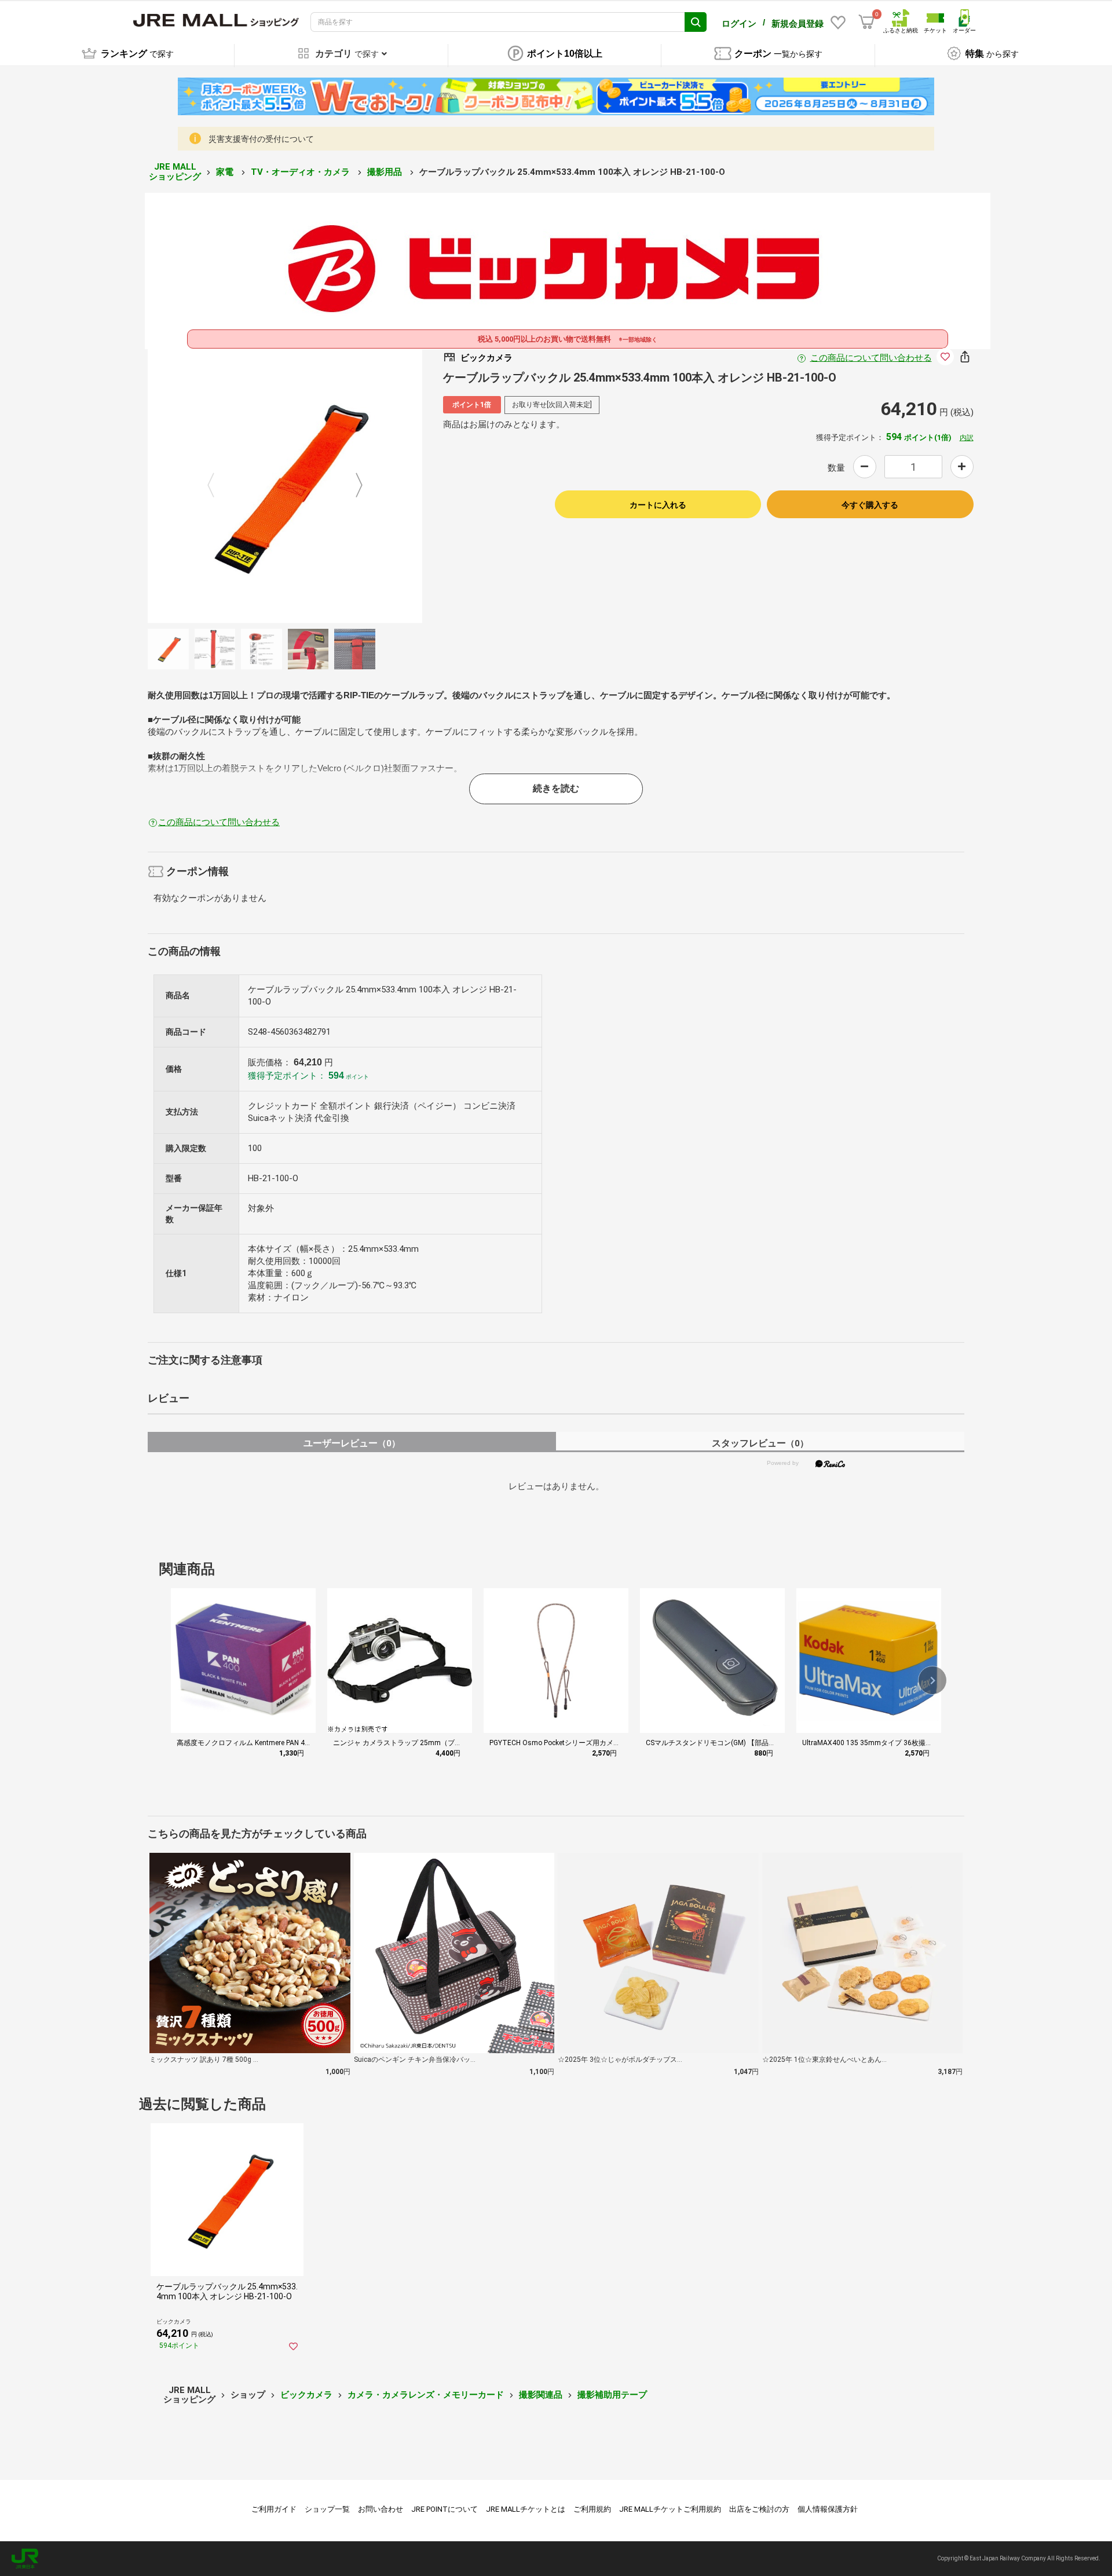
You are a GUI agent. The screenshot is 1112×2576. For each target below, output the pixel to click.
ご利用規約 (592, 2509)
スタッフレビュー (760, 1443)
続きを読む (556, 788)
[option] (285, 486)
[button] (932, 1680)
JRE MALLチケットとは (526, 2509)
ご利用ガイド (274, 2509)
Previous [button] (218, 486)
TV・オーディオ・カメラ (301, 172)
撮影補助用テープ (612, 2395)
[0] (866, 22)
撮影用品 (386, 172)
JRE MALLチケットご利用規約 (670, 2509)
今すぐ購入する (870, 505)
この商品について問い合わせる (871, 358)
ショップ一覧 (327, 2509)
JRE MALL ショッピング (175, 172)
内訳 (967, 438)
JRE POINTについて (445, 2509)
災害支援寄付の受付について (261, 139)
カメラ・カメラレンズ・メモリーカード (426, 2395)
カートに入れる (658, 505)
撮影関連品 (541, 2395)
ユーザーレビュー (352, 1443)
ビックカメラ (306, 2395)
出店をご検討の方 (759, 2509)
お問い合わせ (381, 2509)
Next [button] (352, 486)
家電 (226, 172)
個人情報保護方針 (828, 2509)
